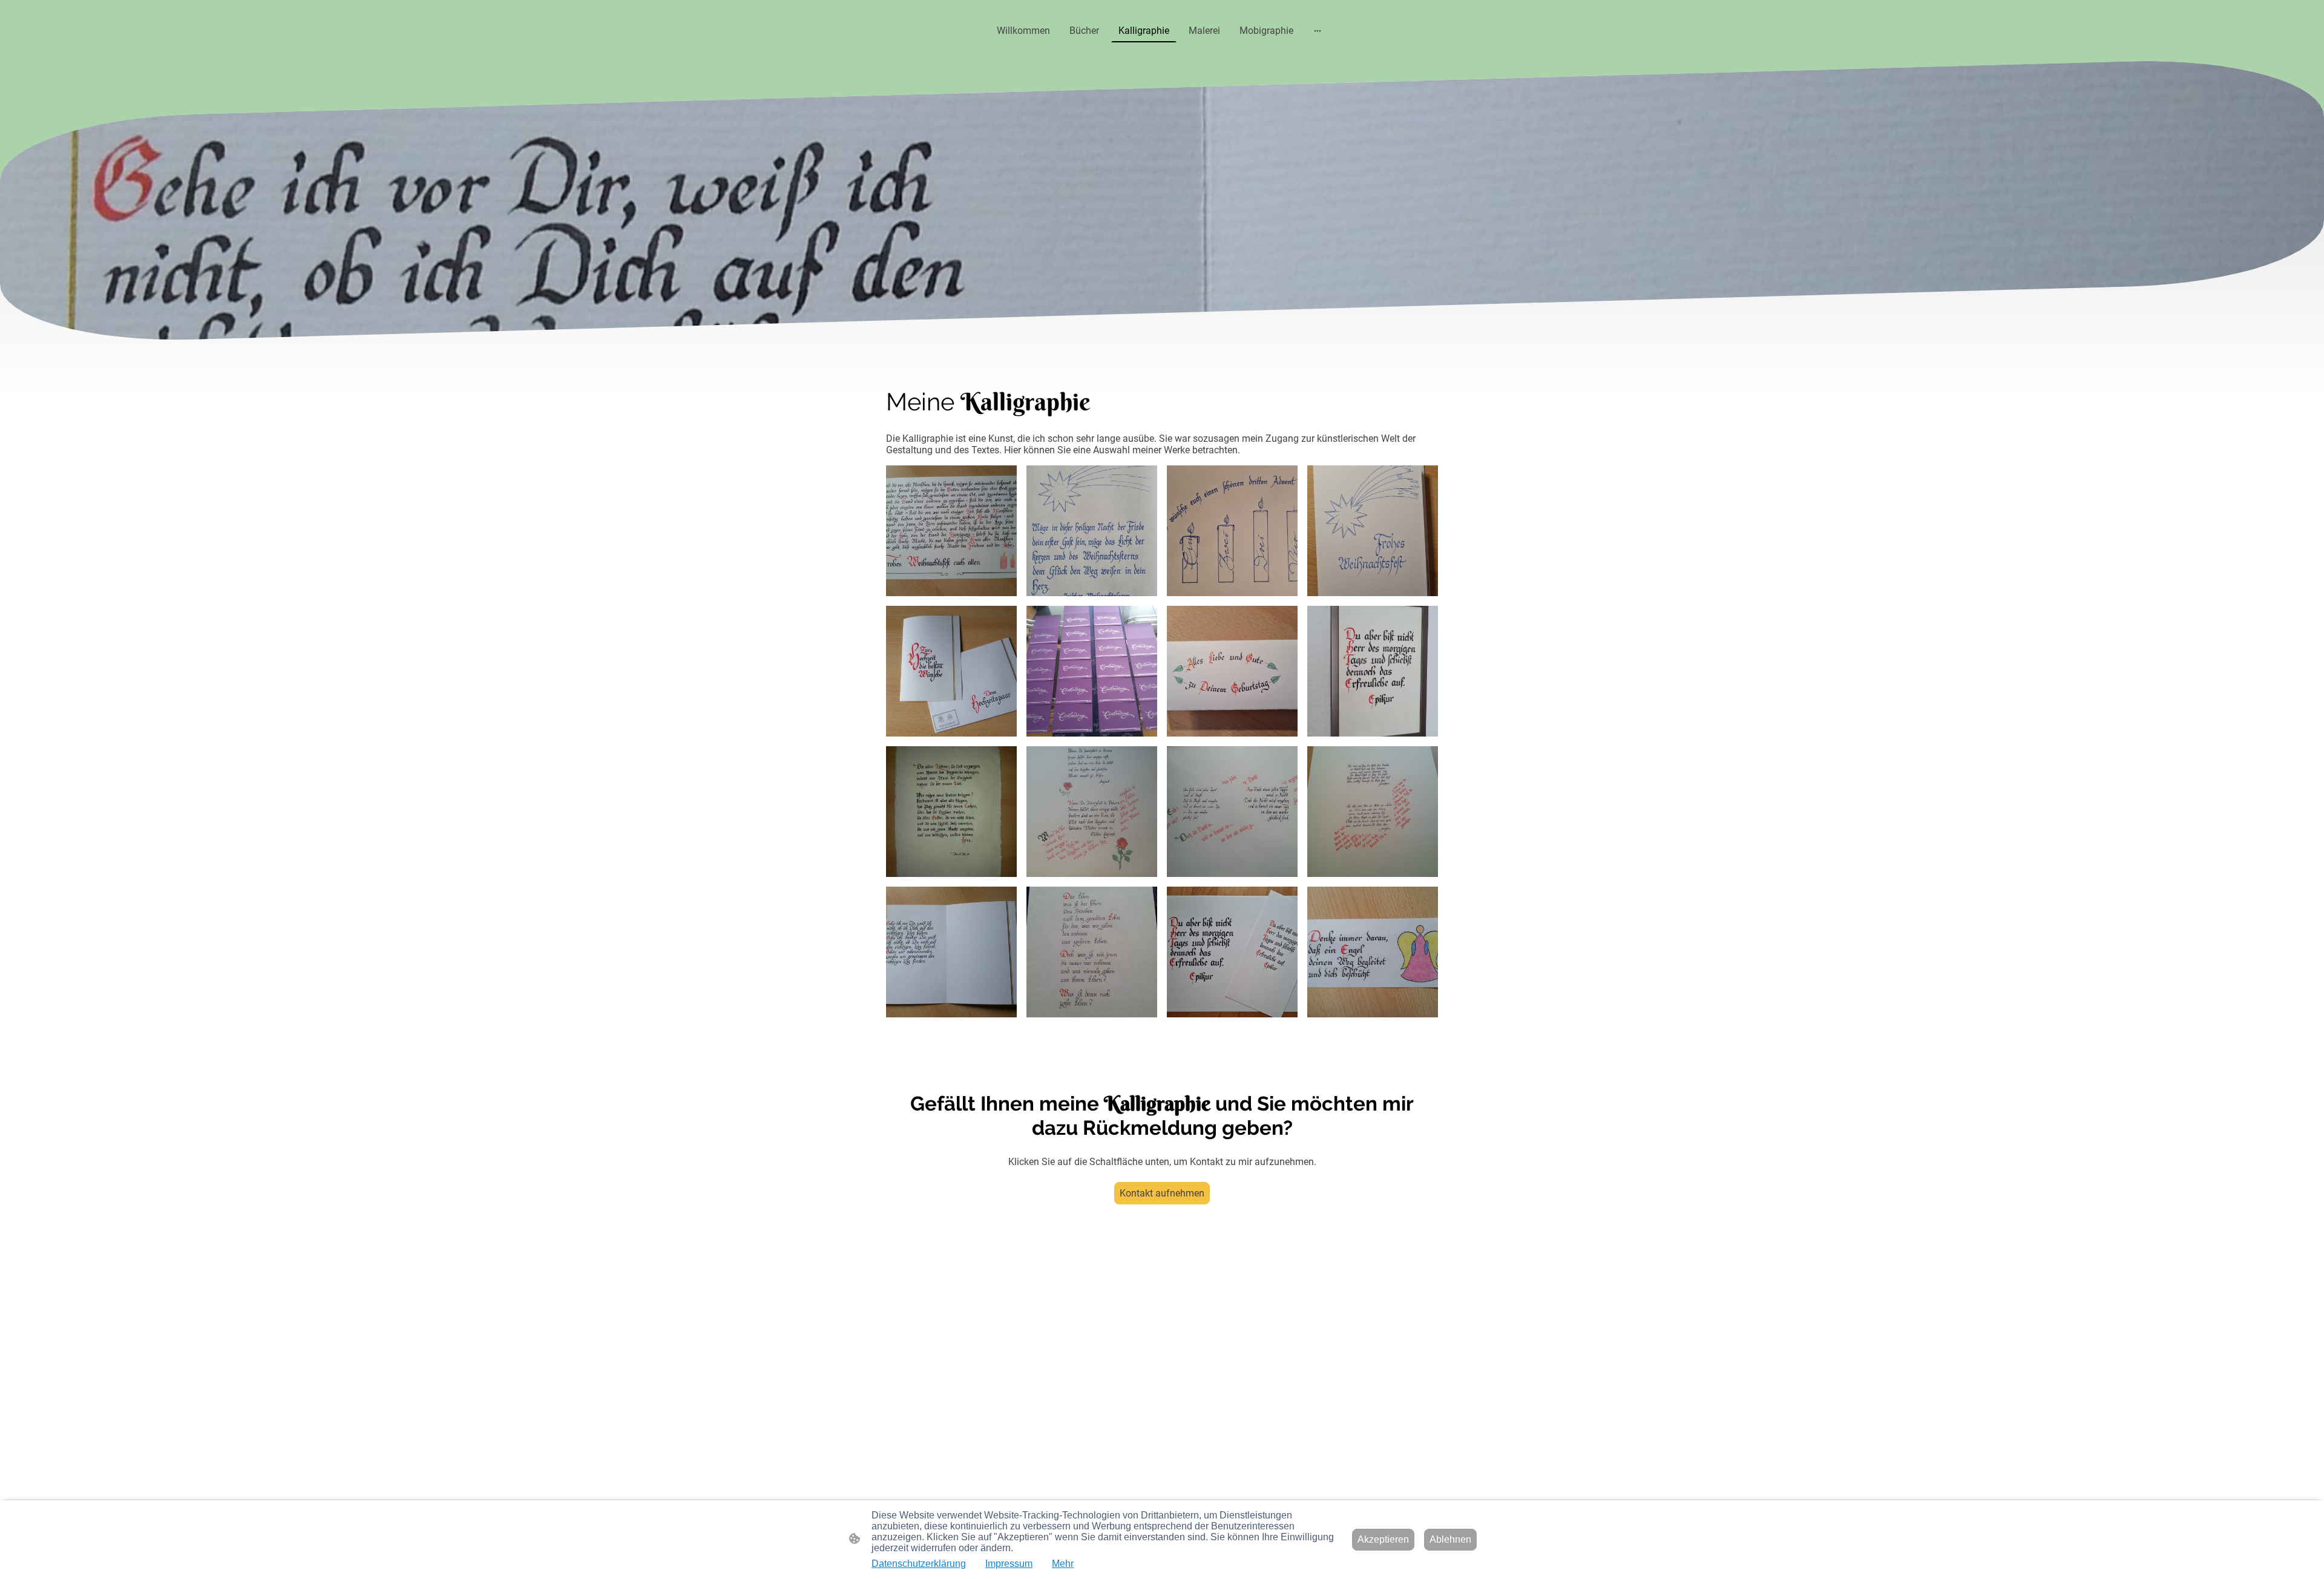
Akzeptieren (1383, 1539)
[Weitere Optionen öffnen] (1318, 31)
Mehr (1063, 1564)
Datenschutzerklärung (919, 1564)
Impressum (1009, 1564)
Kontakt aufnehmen (1162, 1193)
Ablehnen (1450, 1539)
